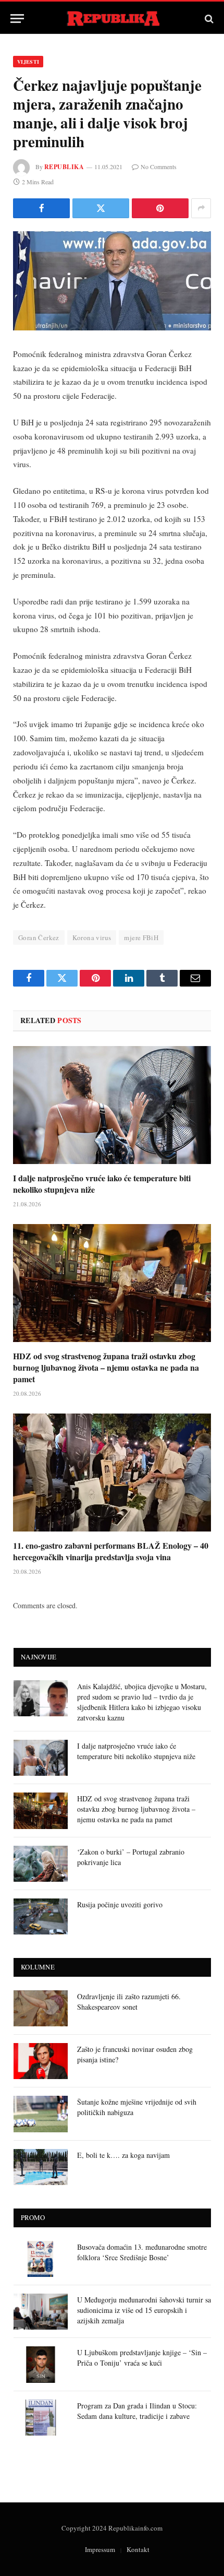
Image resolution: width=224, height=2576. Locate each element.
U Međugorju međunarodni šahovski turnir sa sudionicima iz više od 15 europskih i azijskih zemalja (144, 2310)
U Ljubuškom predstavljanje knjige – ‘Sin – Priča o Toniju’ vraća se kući (142, 2358)
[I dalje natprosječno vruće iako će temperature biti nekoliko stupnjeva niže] (112, 1105)
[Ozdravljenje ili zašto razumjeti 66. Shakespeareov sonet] (41, 2008)
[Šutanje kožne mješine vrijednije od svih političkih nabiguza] (41, 2114)
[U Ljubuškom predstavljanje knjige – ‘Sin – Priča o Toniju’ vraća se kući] (41, 2364)
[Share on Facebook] (41, 208)
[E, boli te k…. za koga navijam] (41, 2167)
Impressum (100, 2549)
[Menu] (17, 19)
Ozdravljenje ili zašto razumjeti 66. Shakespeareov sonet (129, 2002)
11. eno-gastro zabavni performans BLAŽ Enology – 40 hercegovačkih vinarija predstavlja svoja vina (111, 1551)
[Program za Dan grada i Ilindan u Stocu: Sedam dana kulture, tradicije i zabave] (41, 2418)
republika (64, 167)
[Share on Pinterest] (160, 208)
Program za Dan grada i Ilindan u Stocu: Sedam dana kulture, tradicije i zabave (137, 2411)
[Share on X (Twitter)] (101, 208)
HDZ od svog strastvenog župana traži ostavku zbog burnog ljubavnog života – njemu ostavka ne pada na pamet (106, 1367)
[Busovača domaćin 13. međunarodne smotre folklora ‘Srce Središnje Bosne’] (41, 2259)
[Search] (208, 19)
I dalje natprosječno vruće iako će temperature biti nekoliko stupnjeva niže (102, 1184)
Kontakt (138, 2549)
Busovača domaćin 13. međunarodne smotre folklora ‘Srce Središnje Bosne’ (142, 2252)
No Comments (159, 167)
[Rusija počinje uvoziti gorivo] (41, 1916)
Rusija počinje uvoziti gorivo (120, 1904)
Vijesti (28, 62)
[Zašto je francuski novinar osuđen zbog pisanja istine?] (41, 2061)
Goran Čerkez (39, 937)
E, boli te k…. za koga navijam (123, 2155)
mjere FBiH (141, 937)
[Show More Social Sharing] (201, 208)
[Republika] (112, 19)
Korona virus (92, 937)
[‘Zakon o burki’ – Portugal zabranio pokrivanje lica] (41, 1864)
